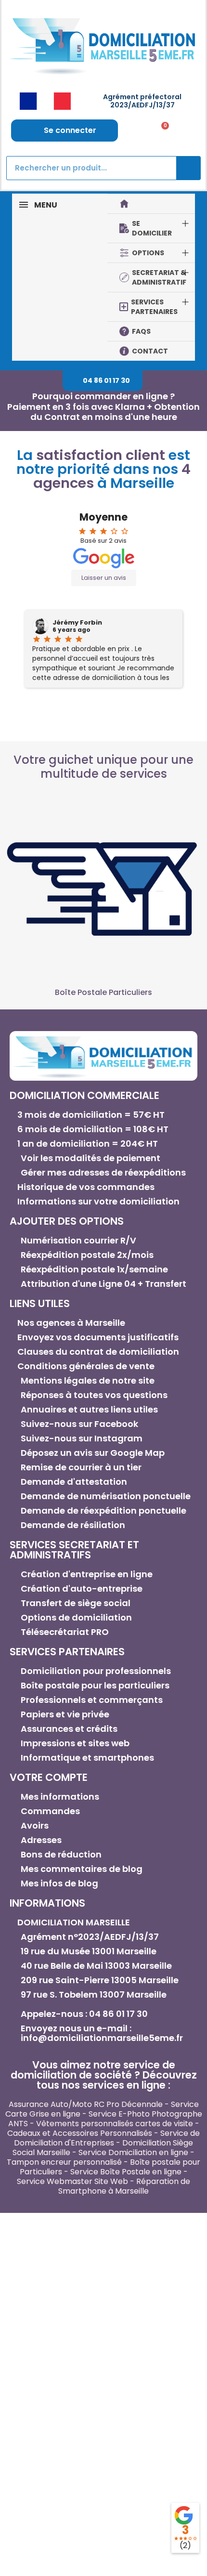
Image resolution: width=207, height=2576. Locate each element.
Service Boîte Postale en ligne (126, 2172)
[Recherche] (188, 168)
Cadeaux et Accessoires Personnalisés (80, 2133)
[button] (103, 381)
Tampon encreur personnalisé (64, 2162)
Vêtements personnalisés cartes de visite (115, 2124)
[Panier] (162, 131)
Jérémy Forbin (77, 623)
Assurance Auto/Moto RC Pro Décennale (86, 2104)
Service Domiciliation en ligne (133, 2152)
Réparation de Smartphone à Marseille (124, 2186)
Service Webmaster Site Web (72, 2181)
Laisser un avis (104, 578)
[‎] (151, 204)
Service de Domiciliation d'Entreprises (107, 2138)
